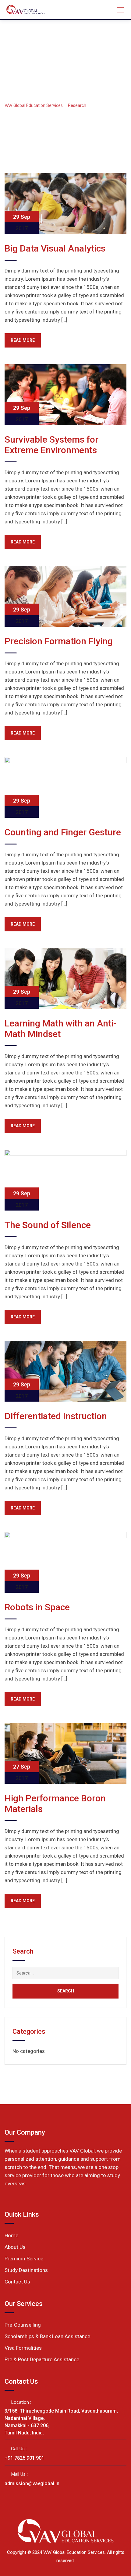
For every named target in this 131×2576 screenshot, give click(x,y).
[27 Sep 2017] (65, 1753)
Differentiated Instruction (56, 1416)
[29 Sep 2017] (65, 203)
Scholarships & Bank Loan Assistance (47, 2336)
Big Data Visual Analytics (55, 248)
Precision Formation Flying (59, 641)
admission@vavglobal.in (32, 2484)
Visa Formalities (23, 2348)
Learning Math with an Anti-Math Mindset (60, 1029)
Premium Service (24, 2259)
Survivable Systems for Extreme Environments (51, 445)
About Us (15, 2247)
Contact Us (17, 2282)
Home (11, 2235)
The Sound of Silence (48, 1225)
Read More (23, 340)
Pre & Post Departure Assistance (42, 2359)
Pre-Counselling (23, 2325)
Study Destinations (26, 2270)
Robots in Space (37, 1607)
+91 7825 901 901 (24, 2458)
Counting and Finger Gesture (63, 832)
